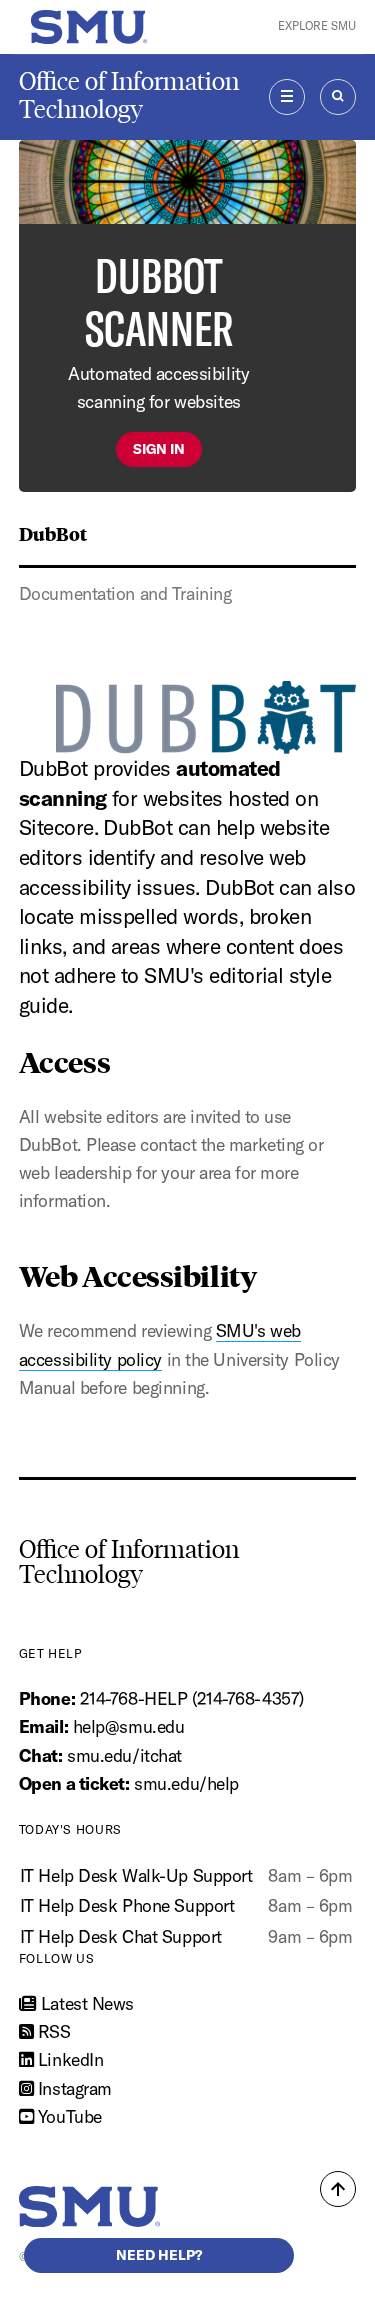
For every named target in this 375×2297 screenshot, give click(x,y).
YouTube (67, 2116)
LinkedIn (68, 2059)
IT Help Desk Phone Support (127, 1905)
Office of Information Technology (129, 95)
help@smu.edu (129, 1726)
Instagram (72, 2088)
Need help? (159, 2255)
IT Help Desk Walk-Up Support (136, 1875)
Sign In (159, 449)
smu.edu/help (186, 1783)
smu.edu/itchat (124, 1755)
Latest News (85, 2003)
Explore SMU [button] (317, 26)
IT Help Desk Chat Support (121, 1936)
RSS (51, 2031)
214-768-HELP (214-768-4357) (192, 1698)
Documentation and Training (125, 593)
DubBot (53, 533)
